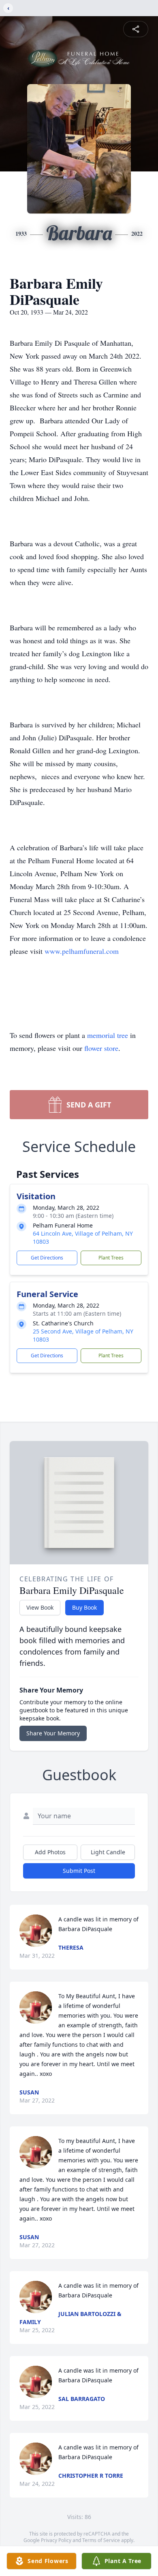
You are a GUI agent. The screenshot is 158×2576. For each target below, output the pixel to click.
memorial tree (108, 1035)
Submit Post (79, 1871)
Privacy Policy (56, 2540)
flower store (101, 1048)
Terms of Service (101, 2540)
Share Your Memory (53, 1733)
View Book (40, 1607)
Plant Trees (111, 1258)
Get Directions (47, 1258)
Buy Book (84, 1607)
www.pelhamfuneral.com (82, 951)
